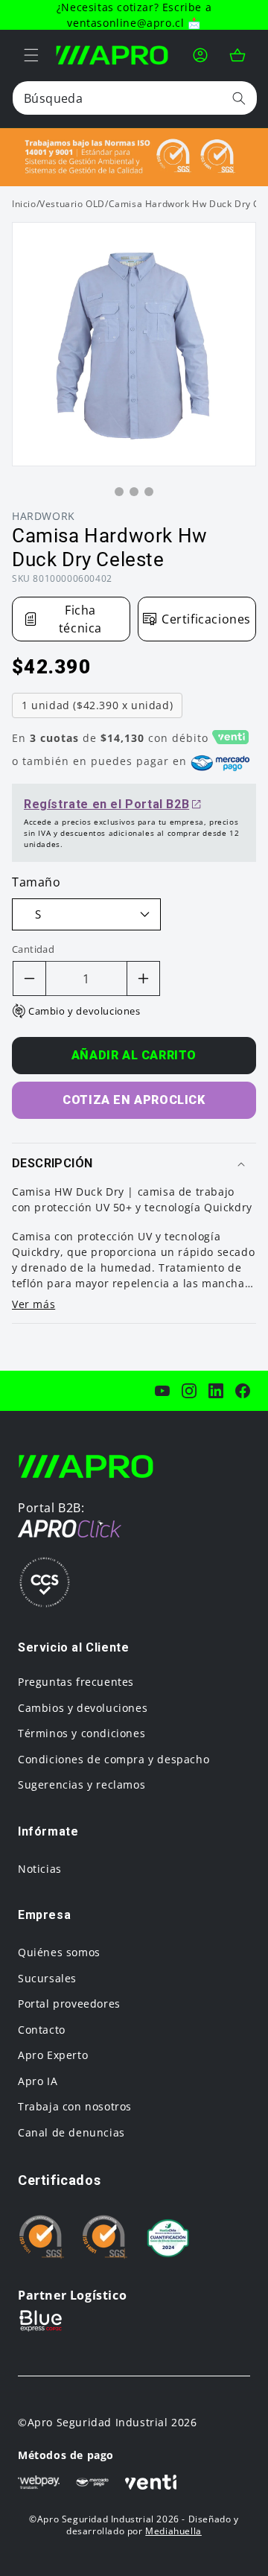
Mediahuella (173, 2531)
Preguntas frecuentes (76, 1682)
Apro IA (38, 2081)
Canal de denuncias (71, 2132)
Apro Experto (53, 2055)
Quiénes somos (59, 1952)
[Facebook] (243, 1391)
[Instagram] (189, 1391)
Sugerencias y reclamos (82, 1785)
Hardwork (44, 516)
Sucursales (47, 1978)
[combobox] (135, 98)
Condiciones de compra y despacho (114, 1759)
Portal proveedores (69, 2004)
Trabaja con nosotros (75, 2106)
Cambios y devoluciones (83, 1708)
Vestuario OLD (72, 204)
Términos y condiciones (82, 1733)
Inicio (24, 204)
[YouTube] (162, 1391)
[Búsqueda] (239, 98)
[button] (31, 55)
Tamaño (36, 882)
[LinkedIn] (216, 1391)
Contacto (42, 2030)
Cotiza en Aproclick (134, 1100)
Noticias (40, 1869)
